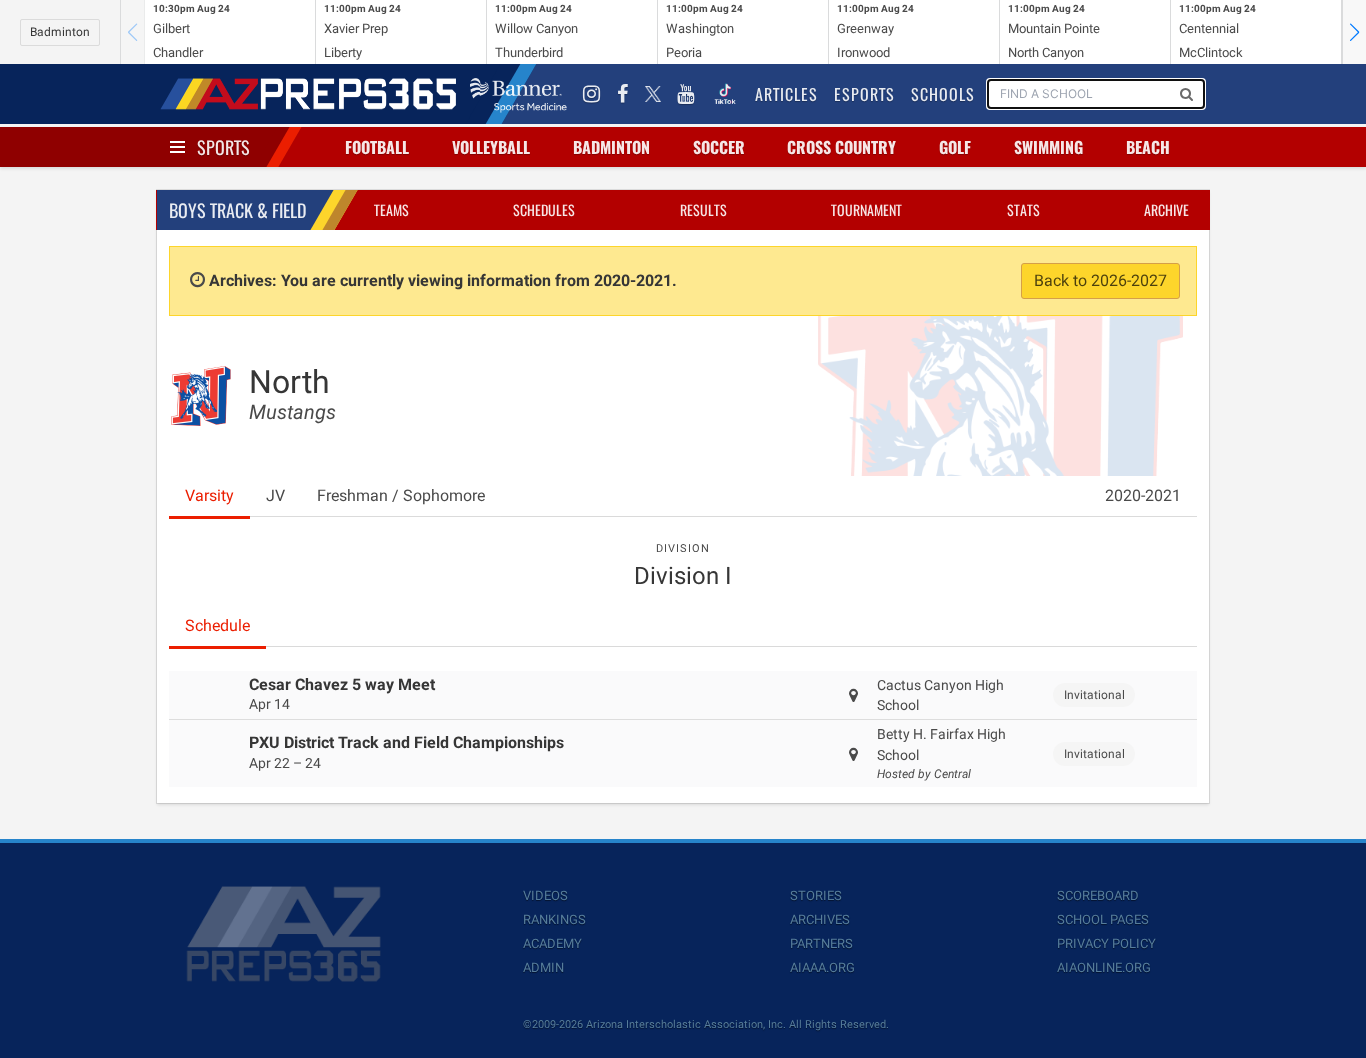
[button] (1354, 32)
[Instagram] (592, 94)
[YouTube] (686, 94)
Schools (943, 94)
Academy (552, 943)
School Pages (1103, 919)
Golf (955, 147)
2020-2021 (1143, 495)
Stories (816, 895)
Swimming (1048, 147)
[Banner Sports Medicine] (518, 94)
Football (377, 147)
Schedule (217, 625)
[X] (653, 94)
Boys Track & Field (237, 210)
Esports (864, 94)
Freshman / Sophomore (401, 495)
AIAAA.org (822, 967)
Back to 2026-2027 (1100, 280)
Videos (545, 895)
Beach (1148, 147)
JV (275, 495)
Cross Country (841, 147)
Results (703, 209)
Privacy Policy (1106, 943)
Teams (391, 209)
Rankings (554, 919)
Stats (1023, 209)
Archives (820, 919)
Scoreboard (1098, 895)
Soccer (719, 147)
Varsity (209, 495)
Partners (821, 943)
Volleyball (491, 147)
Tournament (866, 209)
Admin (543, 967)
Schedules (544, 209)
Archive (1166, 209)
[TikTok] (725, 94)
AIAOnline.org (1104, 967)
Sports (223, 147)
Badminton (60, 32)
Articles (786, 94)
